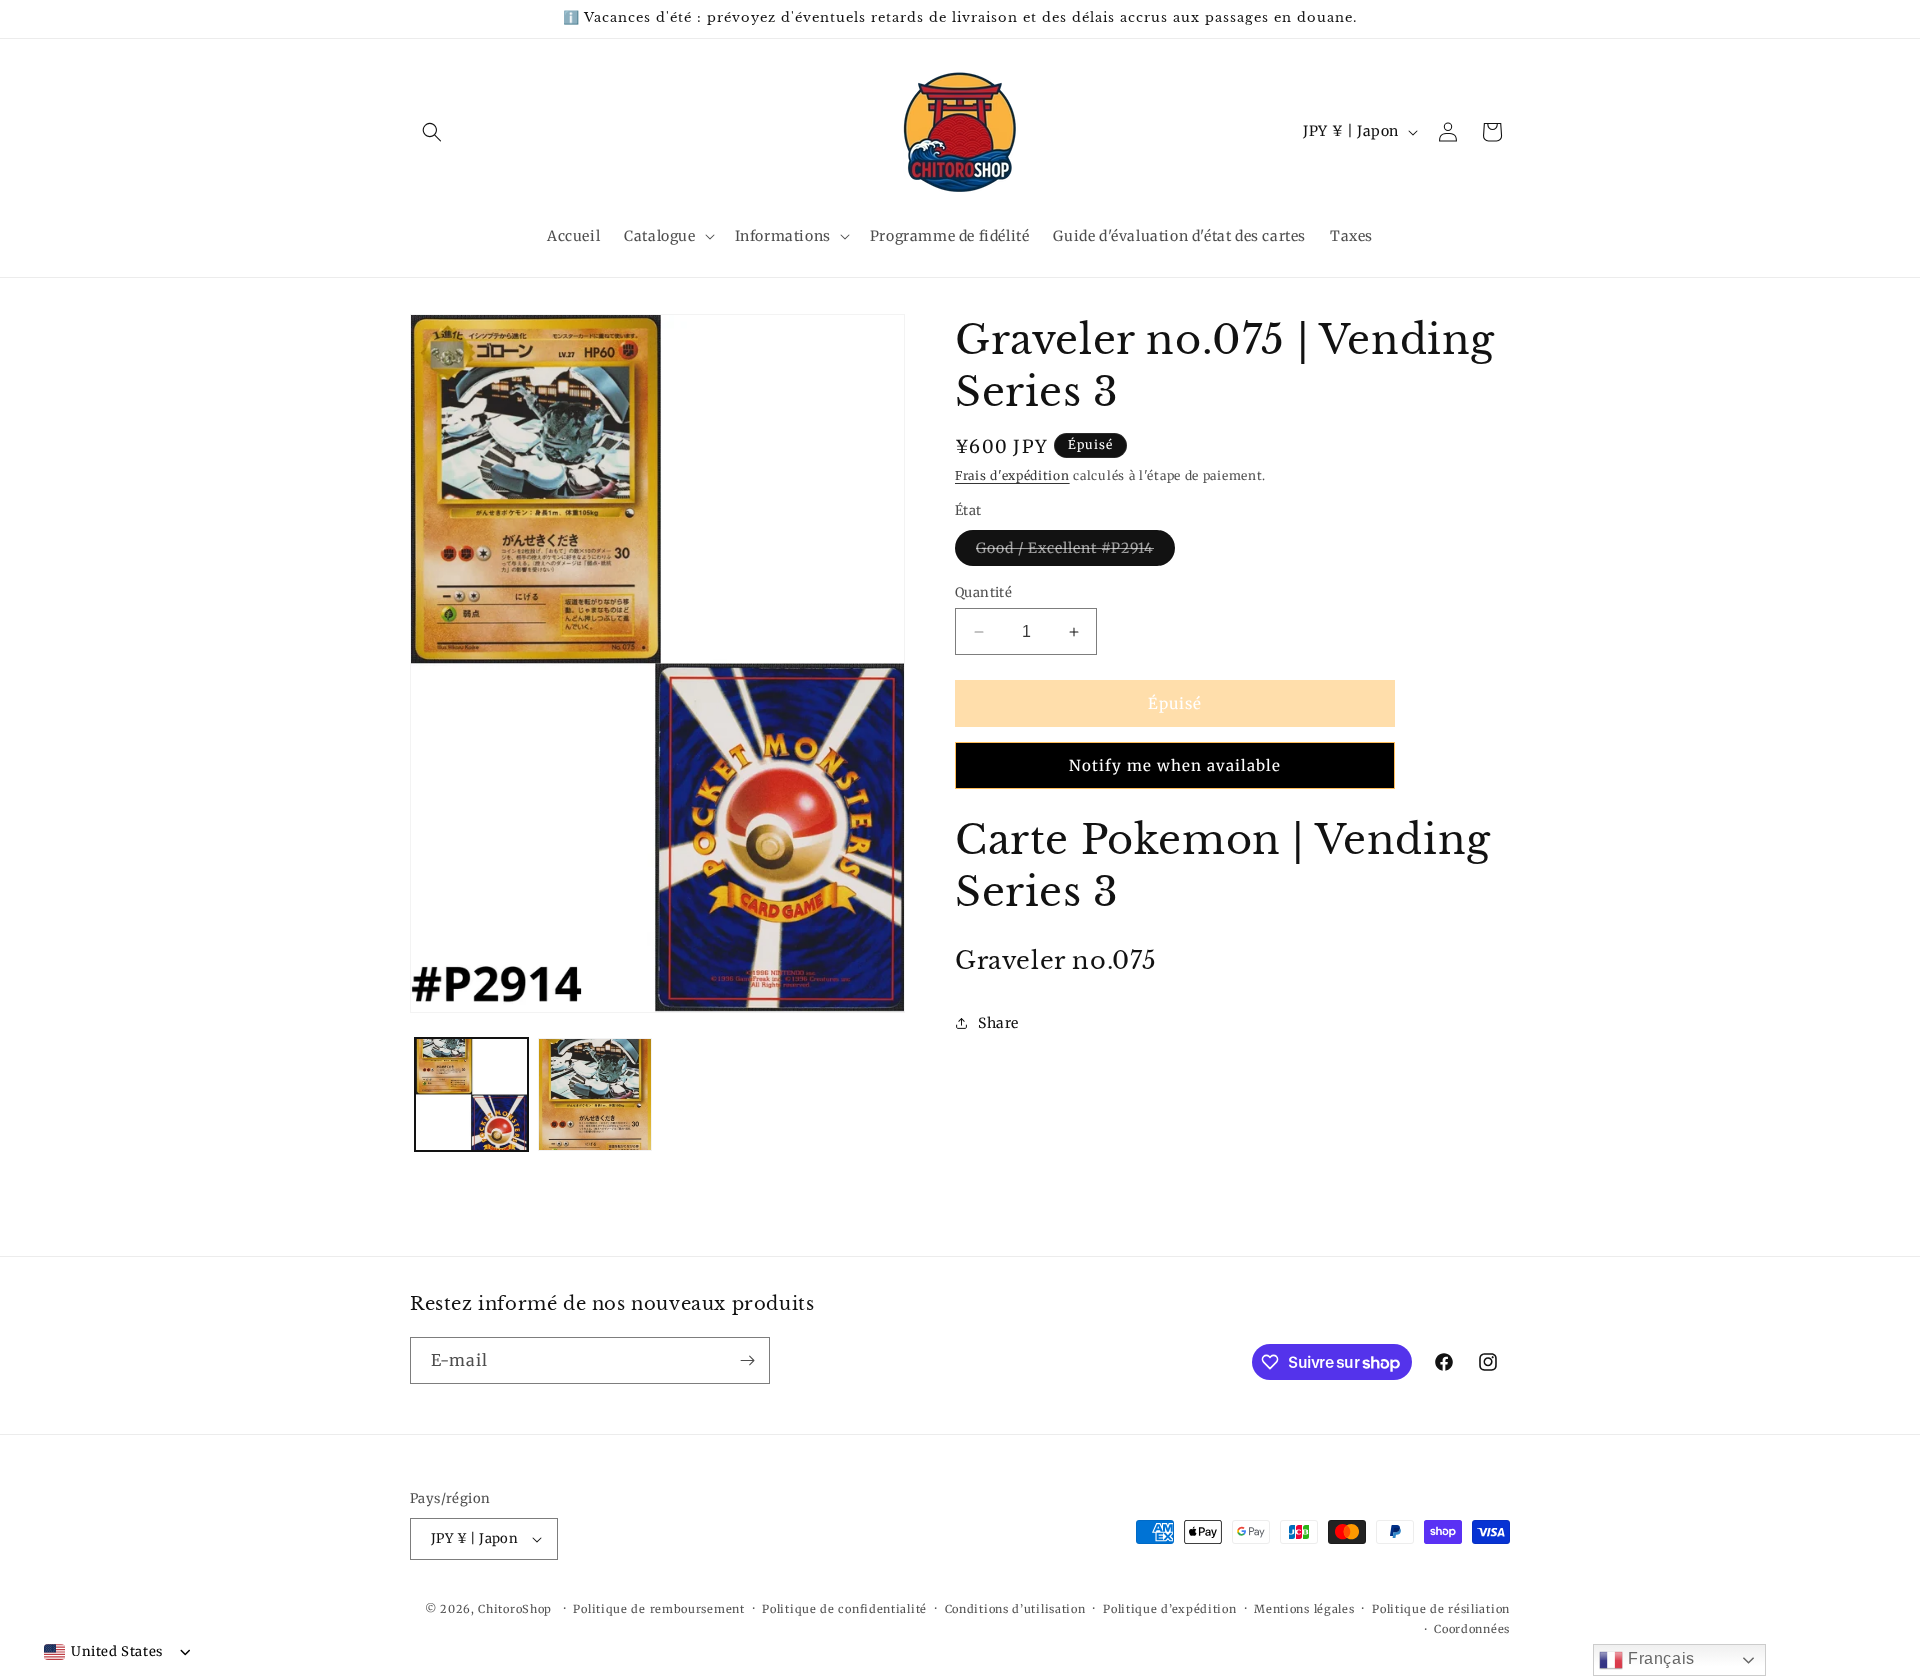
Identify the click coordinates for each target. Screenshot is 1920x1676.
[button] (432, 132)
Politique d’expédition (1169, 1609)
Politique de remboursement (658, 1609)
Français (1658, 1658)
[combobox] (103, 1652)
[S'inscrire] (747, 1360)
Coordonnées (1472, 1629)
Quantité (983, 592)
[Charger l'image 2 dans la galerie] (594, 1094)
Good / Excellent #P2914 (1075, 552)
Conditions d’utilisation (1015, 1609)
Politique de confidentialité (844, 1609)
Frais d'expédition (1012, 475)
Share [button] (998, 1023)
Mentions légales (1304, 1609)
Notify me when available (1175, 765)
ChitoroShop (515, 1609)
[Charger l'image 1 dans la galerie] (471, 1094)
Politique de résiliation (1441, 1609)
